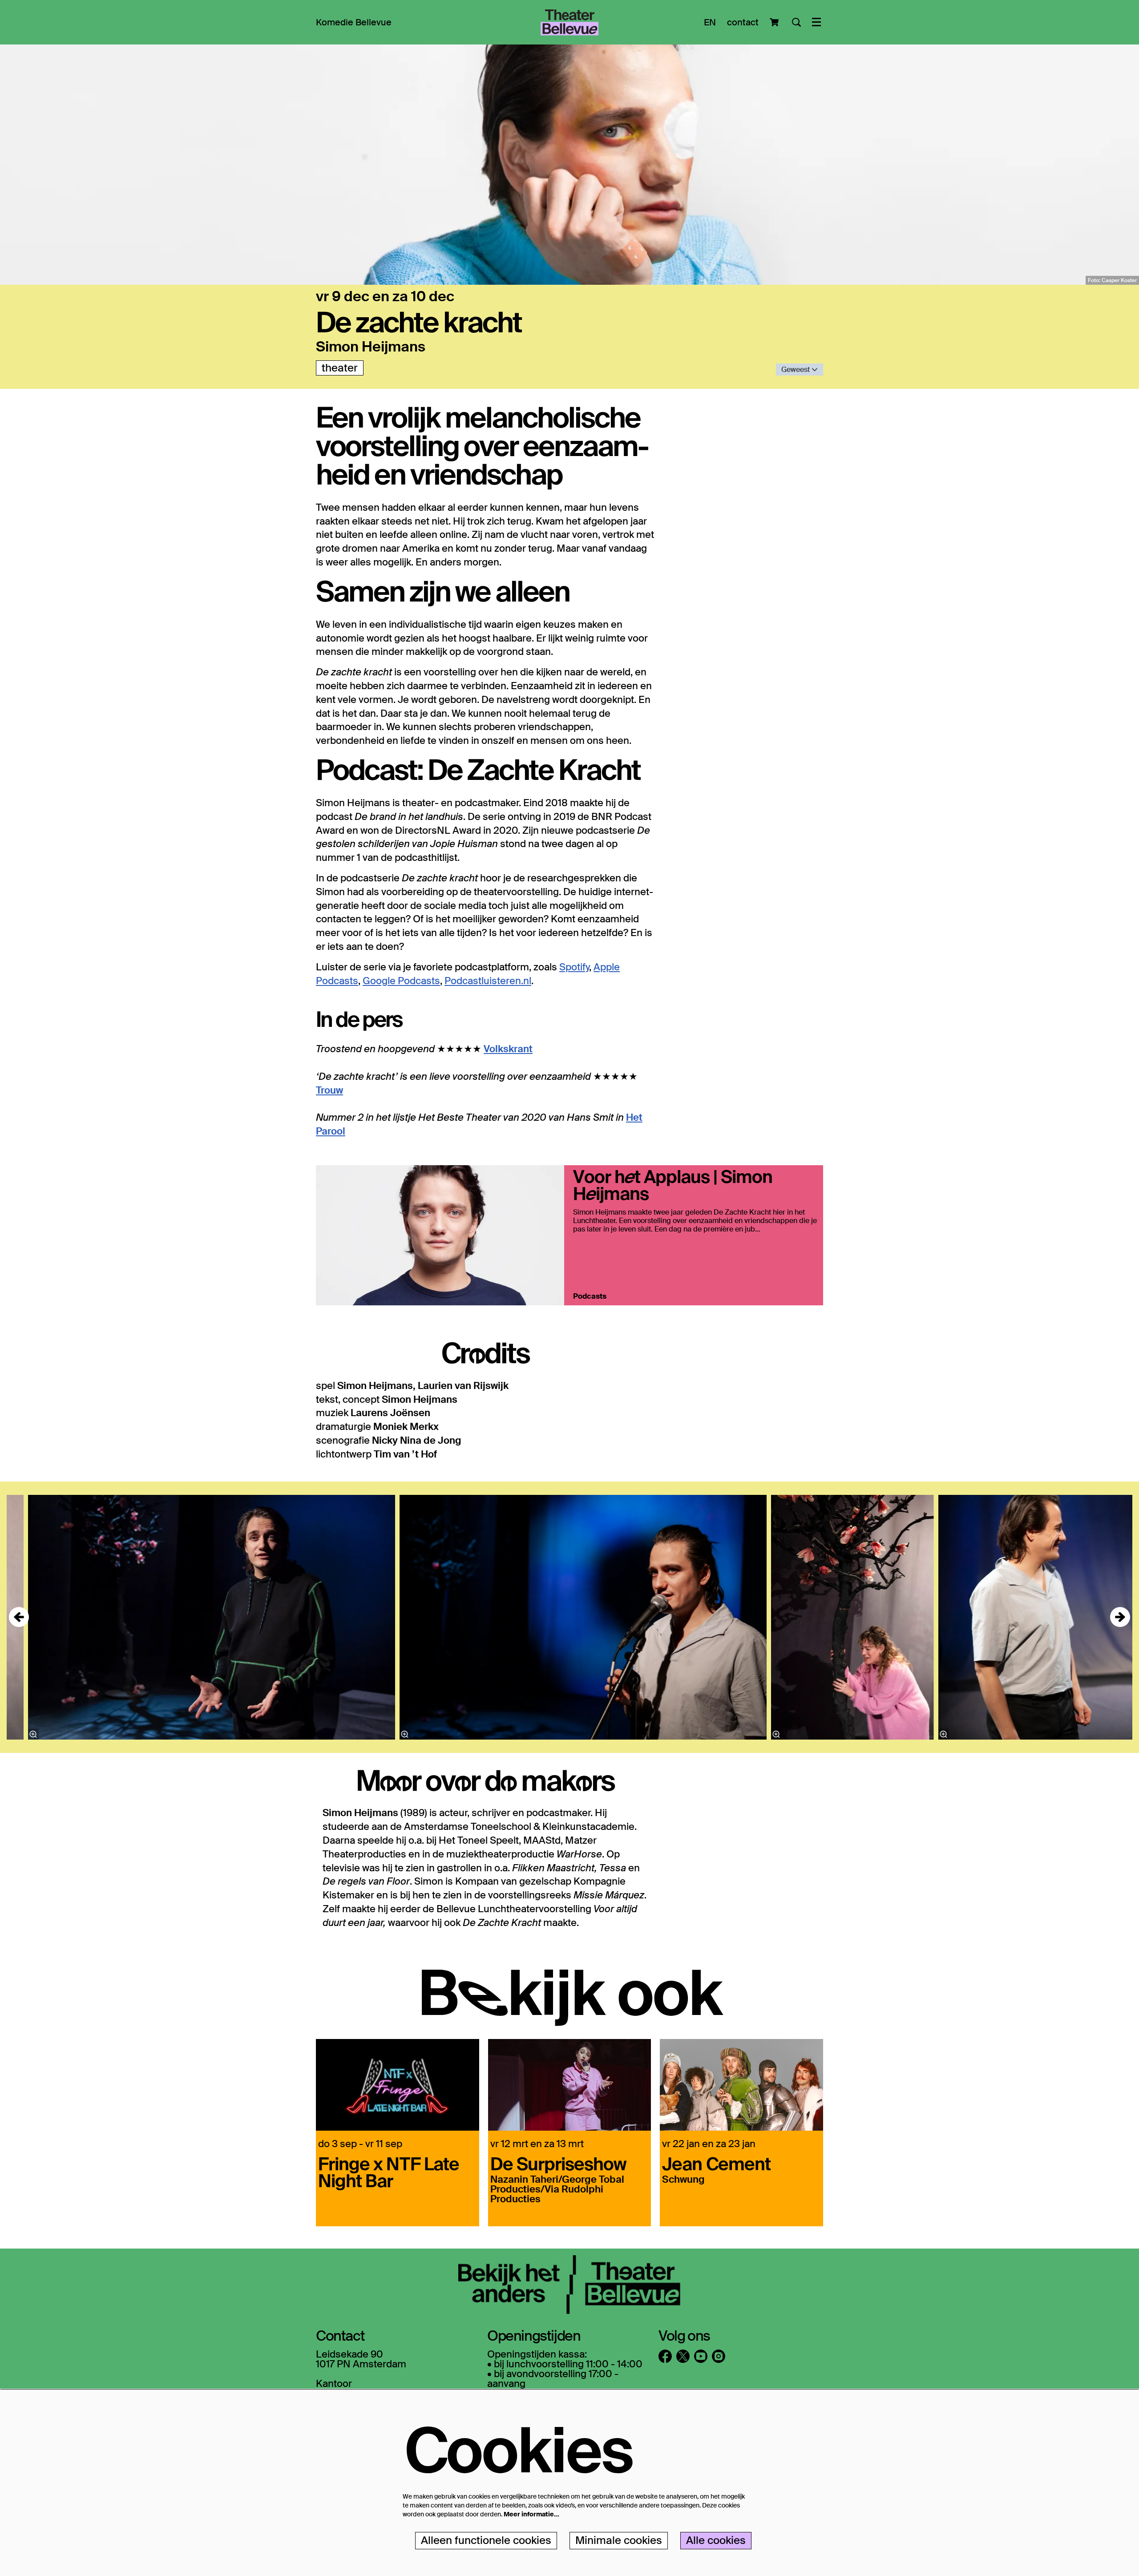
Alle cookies (716, 2540)
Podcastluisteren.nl (488, 981)
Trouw (329, 1090)
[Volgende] (1120, 1617)
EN (710, 22)
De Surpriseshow (558, 2163)
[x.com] (683, 2356)
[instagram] (719, 2356)
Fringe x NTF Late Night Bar (389, 2172)
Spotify (574, 967)
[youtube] (701, 2356)
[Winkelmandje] (775, 22)
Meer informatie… (531, 2514)
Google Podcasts (401, 981)
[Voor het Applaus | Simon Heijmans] (440, 1235)
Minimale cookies (619, 2540)
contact (743, 22)
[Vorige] (19, 1617)
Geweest (796, 369)
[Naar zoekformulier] (796, 22)
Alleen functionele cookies (486, 2540)
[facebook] (665, 2356)
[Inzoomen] (33, 1734)
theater (340, 368)
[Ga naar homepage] (569, 22)
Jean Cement (716, 2163)
